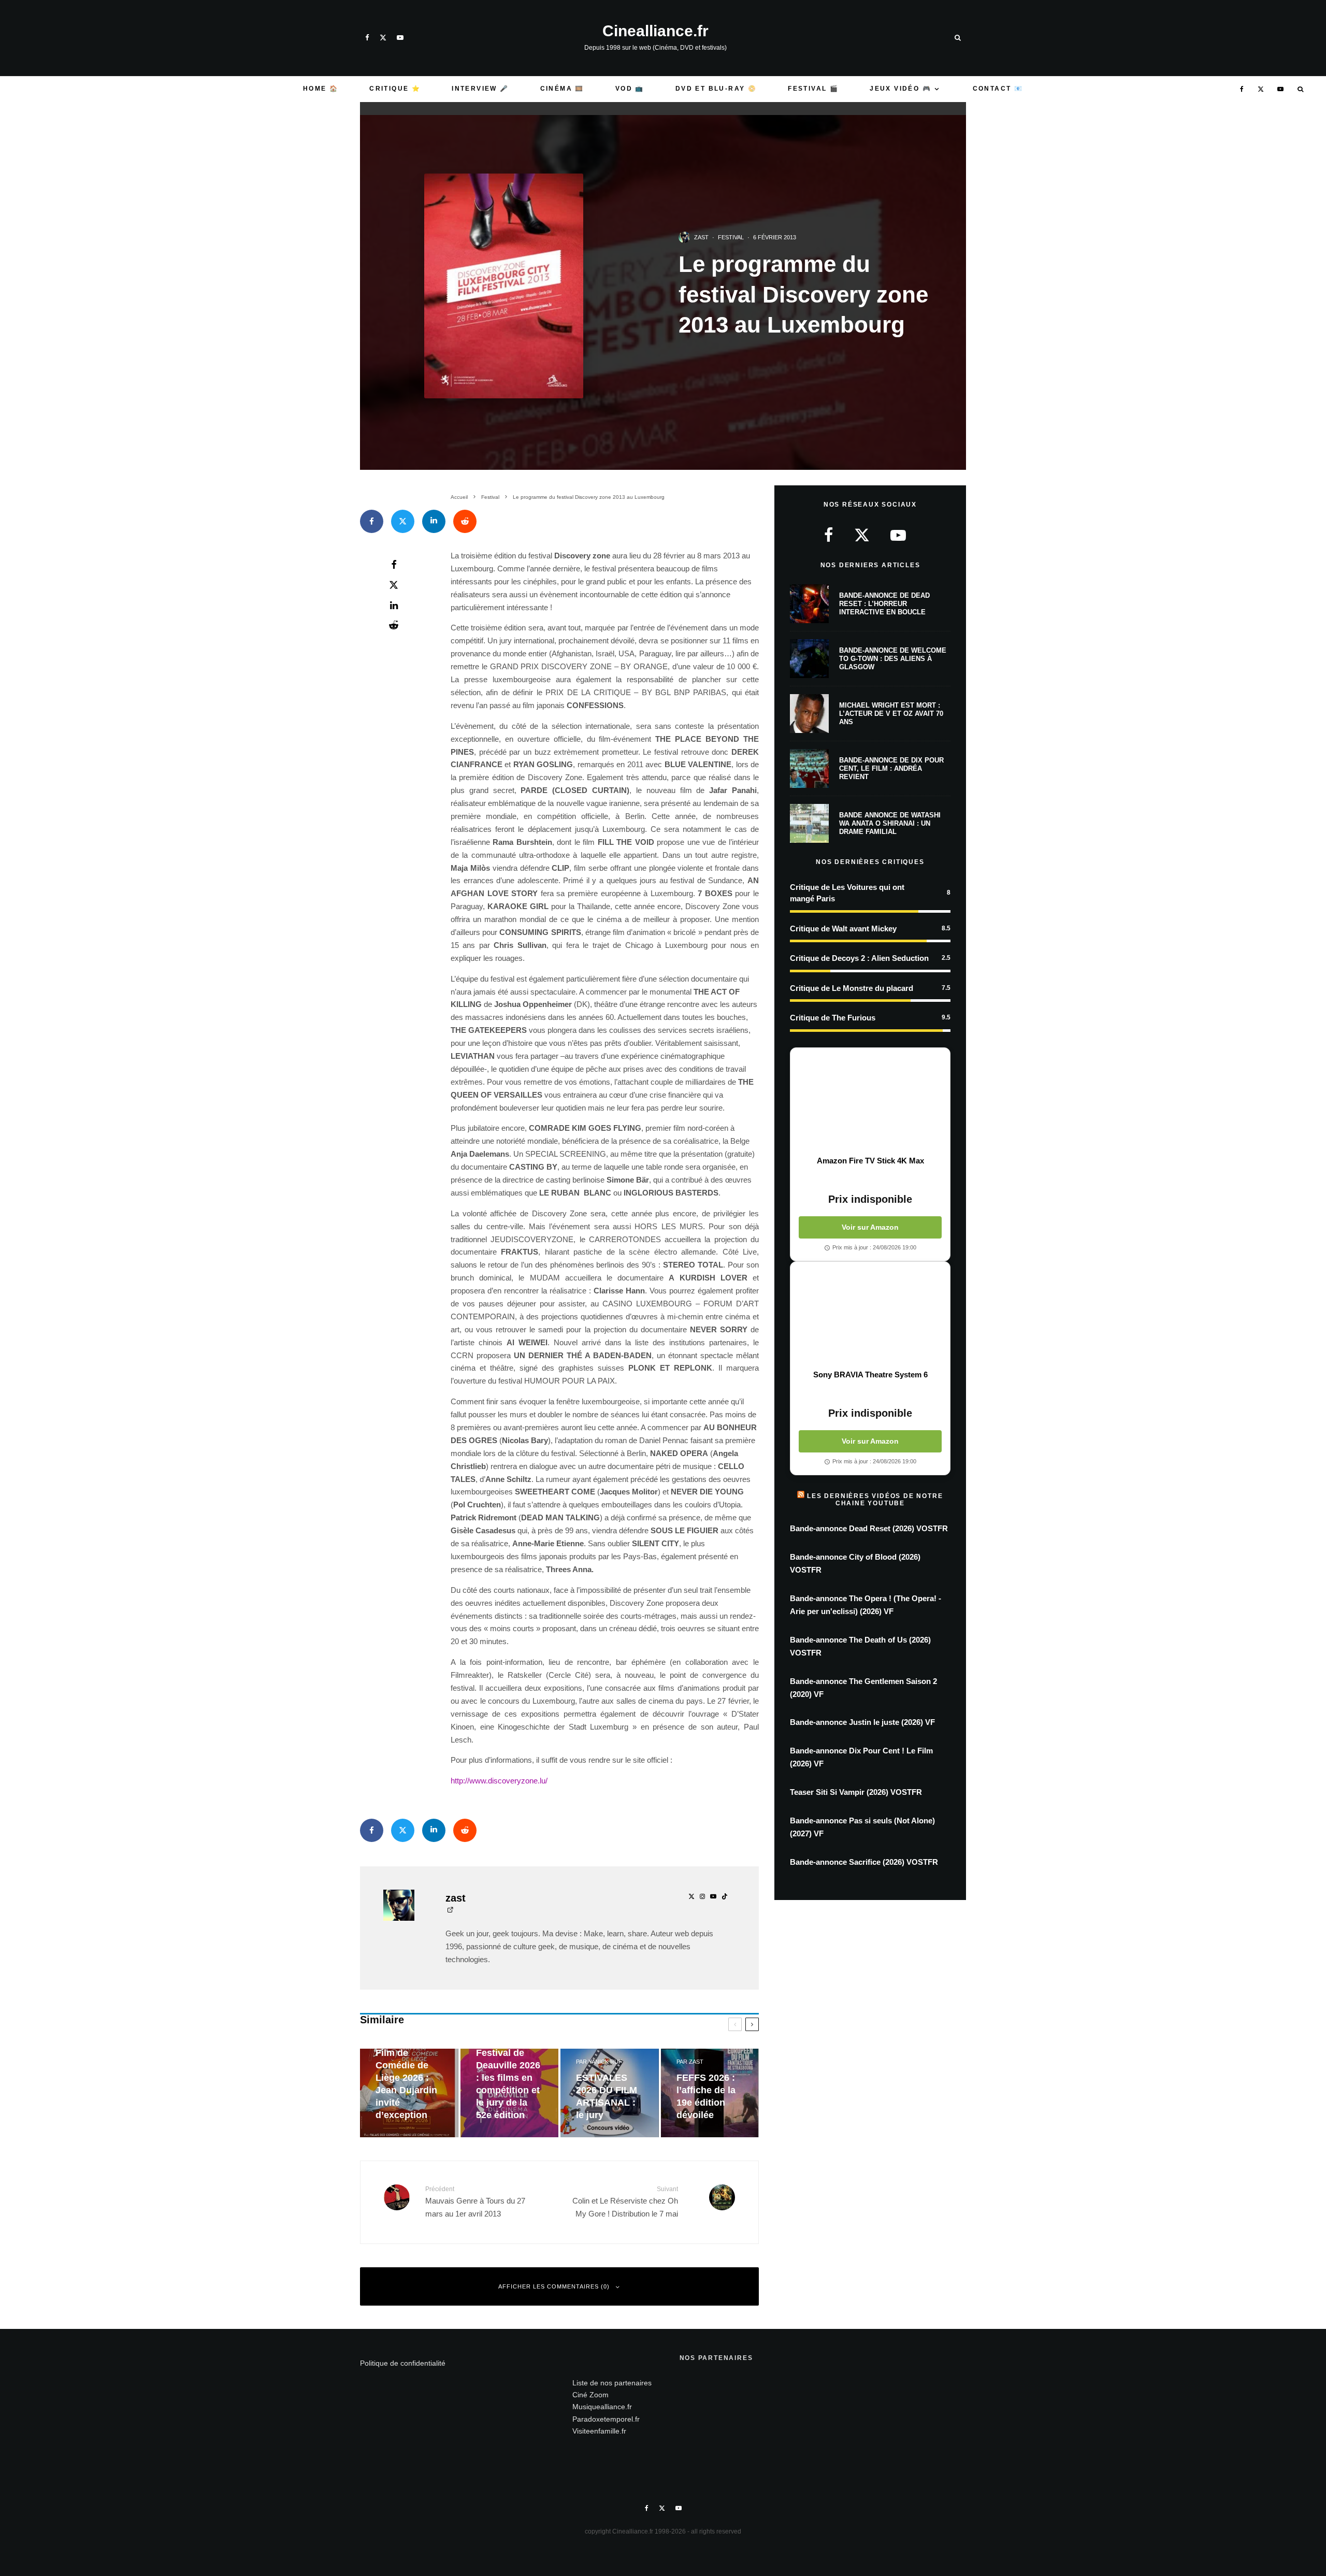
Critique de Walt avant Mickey (843, 929)
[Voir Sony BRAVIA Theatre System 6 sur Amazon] (870, 1316)
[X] (383, 38)
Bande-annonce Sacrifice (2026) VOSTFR (864, 1862)
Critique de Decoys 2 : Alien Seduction (859, 958)
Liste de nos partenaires (612, 2383)
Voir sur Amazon (870, 1227)
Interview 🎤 (480, 89)
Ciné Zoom (590, 2395)
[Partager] (372, 521)
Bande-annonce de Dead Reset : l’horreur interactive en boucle (884, 603)
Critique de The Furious (833, 1018)
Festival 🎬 (813, 89)
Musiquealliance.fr (602, 2407)
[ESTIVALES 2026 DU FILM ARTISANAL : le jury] (610, 2093)
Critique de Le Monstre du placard (852, 988)
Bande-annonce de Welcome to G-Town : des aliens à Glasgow (893, 658)
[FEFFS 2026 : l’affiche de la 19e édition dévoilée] (710, 2093)
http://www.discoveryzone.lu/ (499, 1781)
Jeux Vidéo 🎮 (900, 89)
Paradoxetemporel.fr (606, 2419)
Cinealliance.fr (655, 31)
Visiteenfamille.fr (599, 2431)
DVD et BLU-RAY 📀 (716, 89)
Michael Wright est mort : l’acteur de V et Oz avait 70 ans (891, 713)
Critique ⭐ (395, 89)
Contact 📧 (998, 89)
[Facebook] (367, 38)
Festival (731, 237)
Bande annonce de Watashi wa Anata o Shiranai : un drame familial (890, 823)
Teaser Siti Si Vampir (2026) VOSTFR (856, 1792)
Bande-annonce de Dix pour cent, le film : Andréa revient (891, 768)
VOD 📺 (630, 89)
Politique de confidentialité (403, 2363)
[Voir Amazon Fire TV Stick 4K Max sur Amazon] (870, 1102)
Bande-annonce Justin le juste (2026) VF (862, 1722)
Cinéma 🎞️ (562, 89)
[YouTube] (400, 38)
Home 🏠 (321, 89)
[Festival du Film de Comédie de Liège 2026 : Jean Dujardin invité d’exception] (409, 2093)
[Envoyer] (465, 521)
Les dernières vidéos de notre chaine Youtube (875, 1500)
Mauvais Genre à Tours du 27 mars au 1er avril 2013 (475, 2202)
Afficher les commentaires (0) (554, 2286)
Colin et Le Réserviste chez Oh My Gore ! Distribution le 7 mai (625, 2202)
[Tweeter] (403, 521)
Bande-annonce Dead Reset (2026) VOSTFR (869, 1528)
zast (701, 237)
